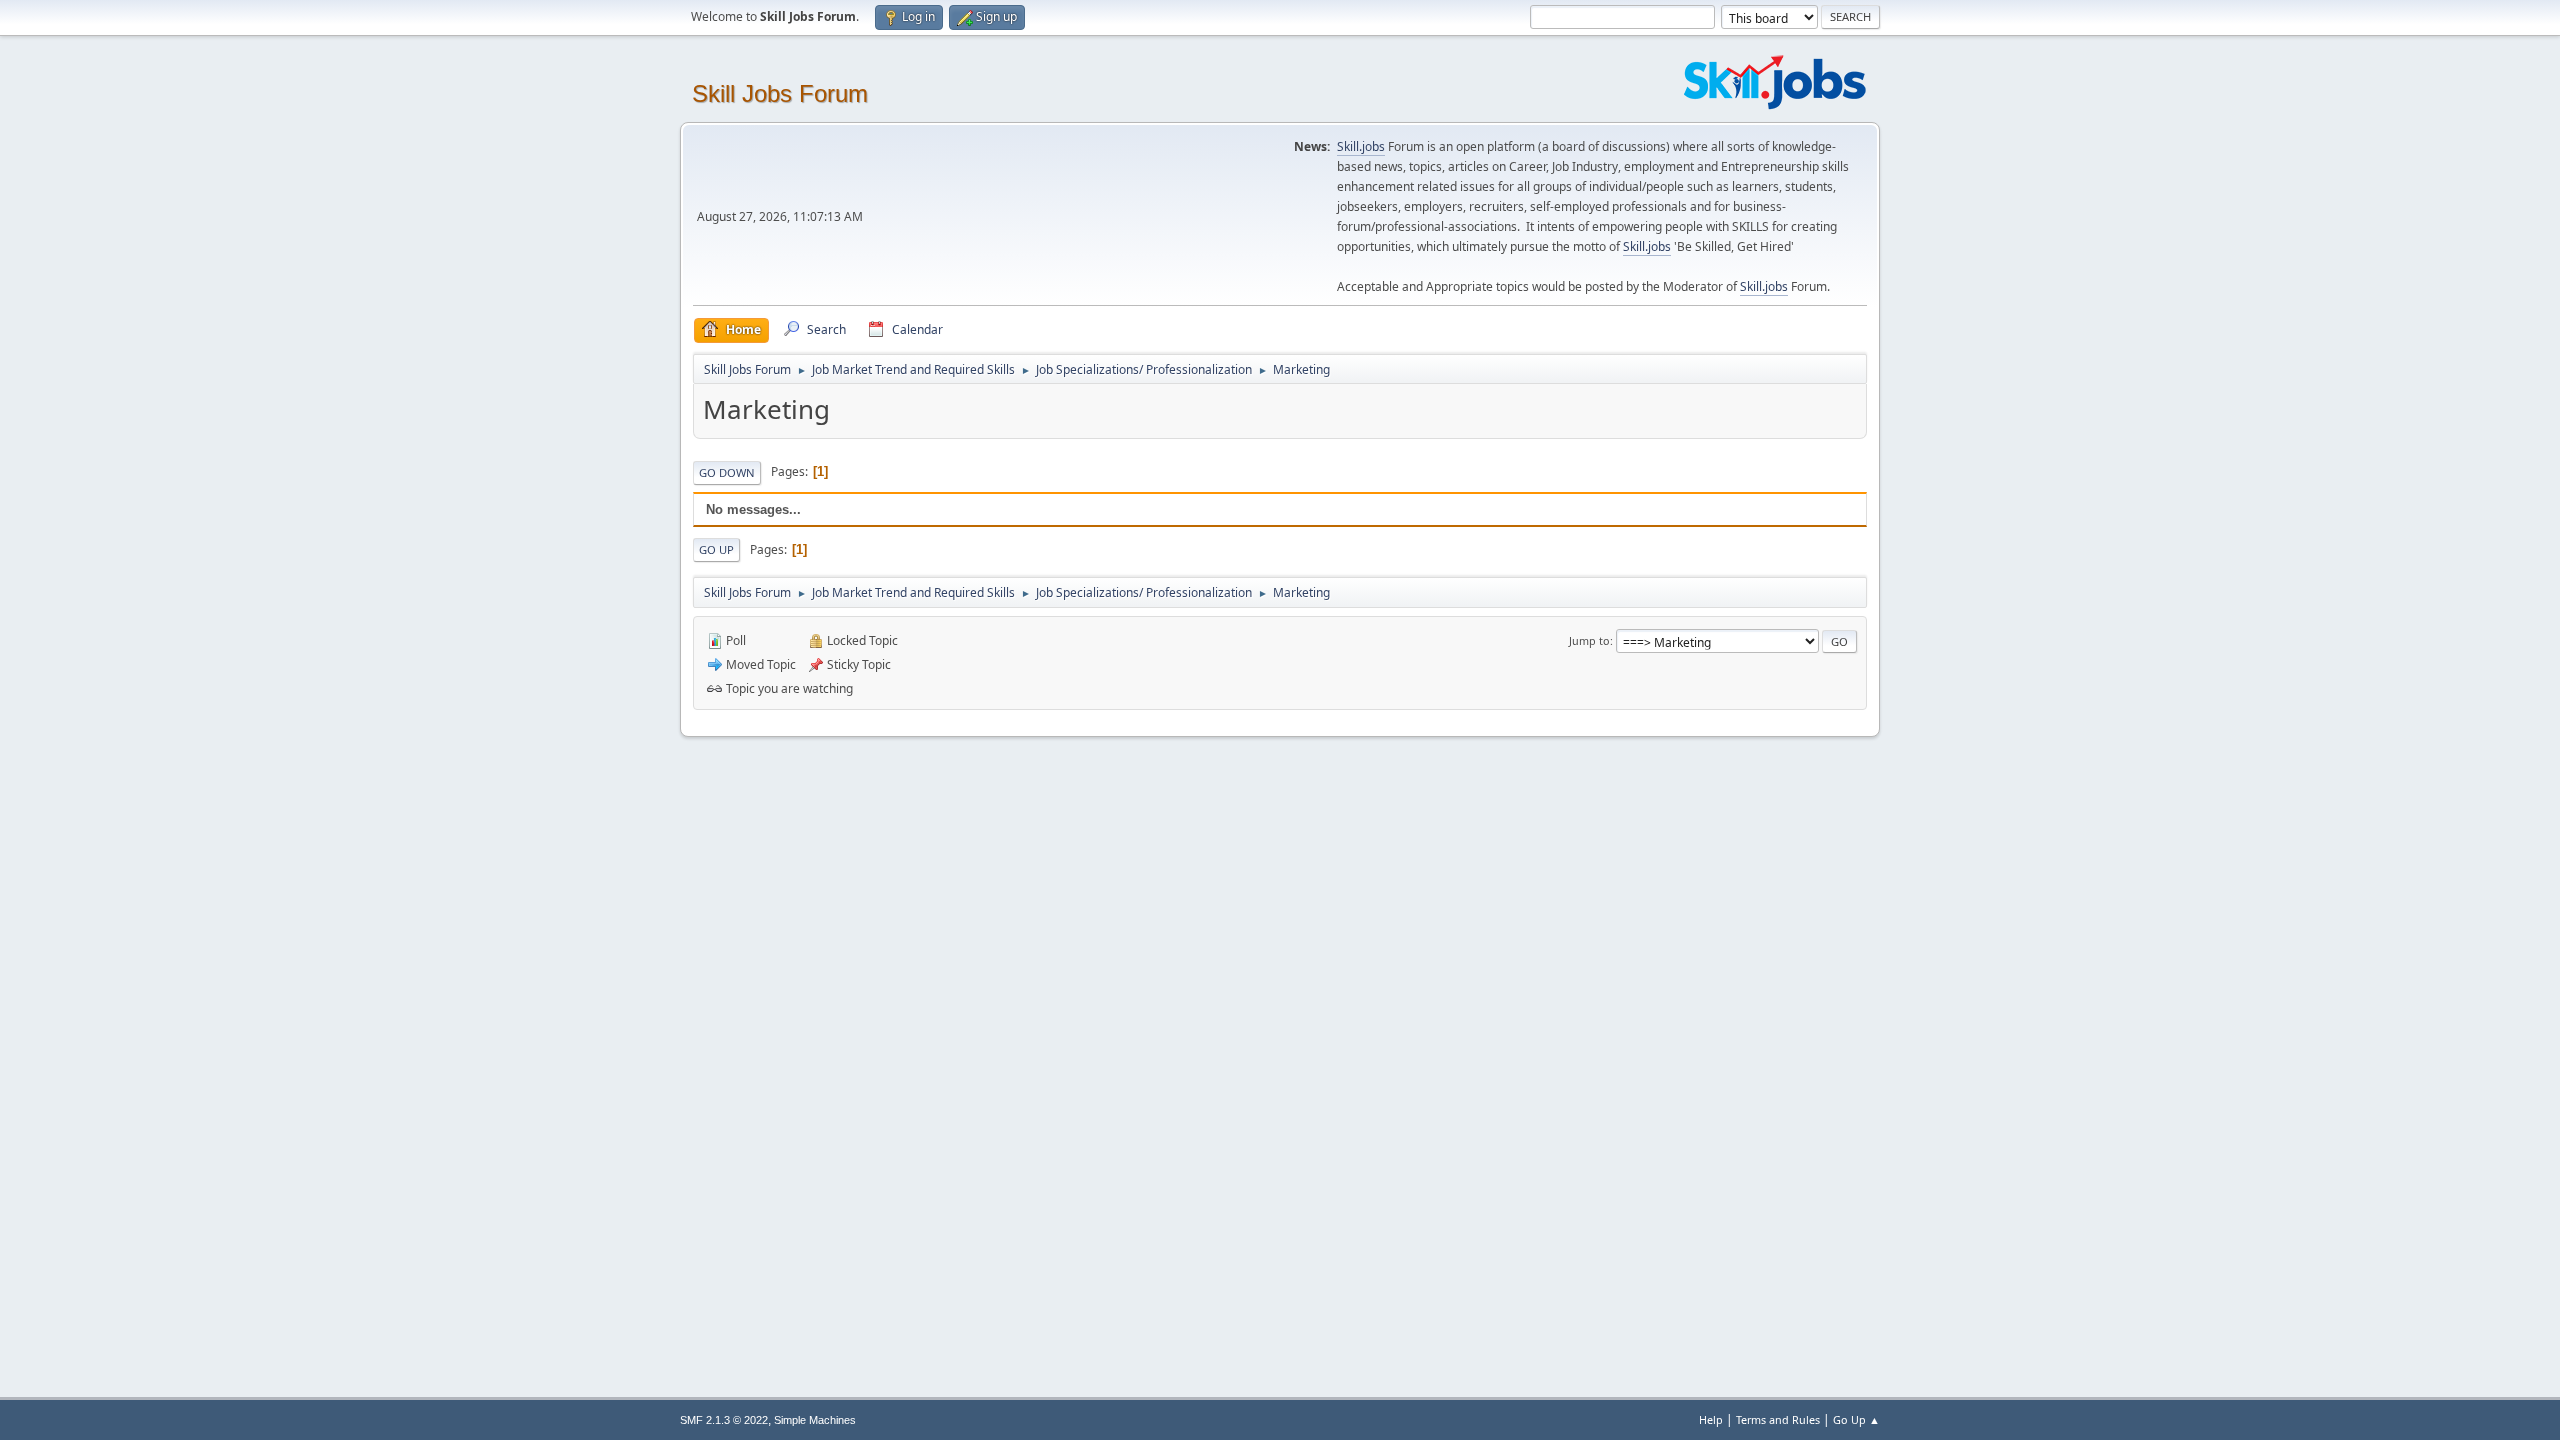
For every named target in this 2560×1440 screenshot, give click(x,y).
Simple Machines (815, 1420)
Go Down (727, 472)
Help (1711, 1419)
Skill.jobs (1361, 146)
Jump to (1589, 640)
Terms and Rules (1778, 1419)
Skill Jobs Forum (780, 93)
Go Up (716, 549)
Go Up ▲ (1856, 1419)
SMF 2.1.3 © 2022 (724, 1420)
